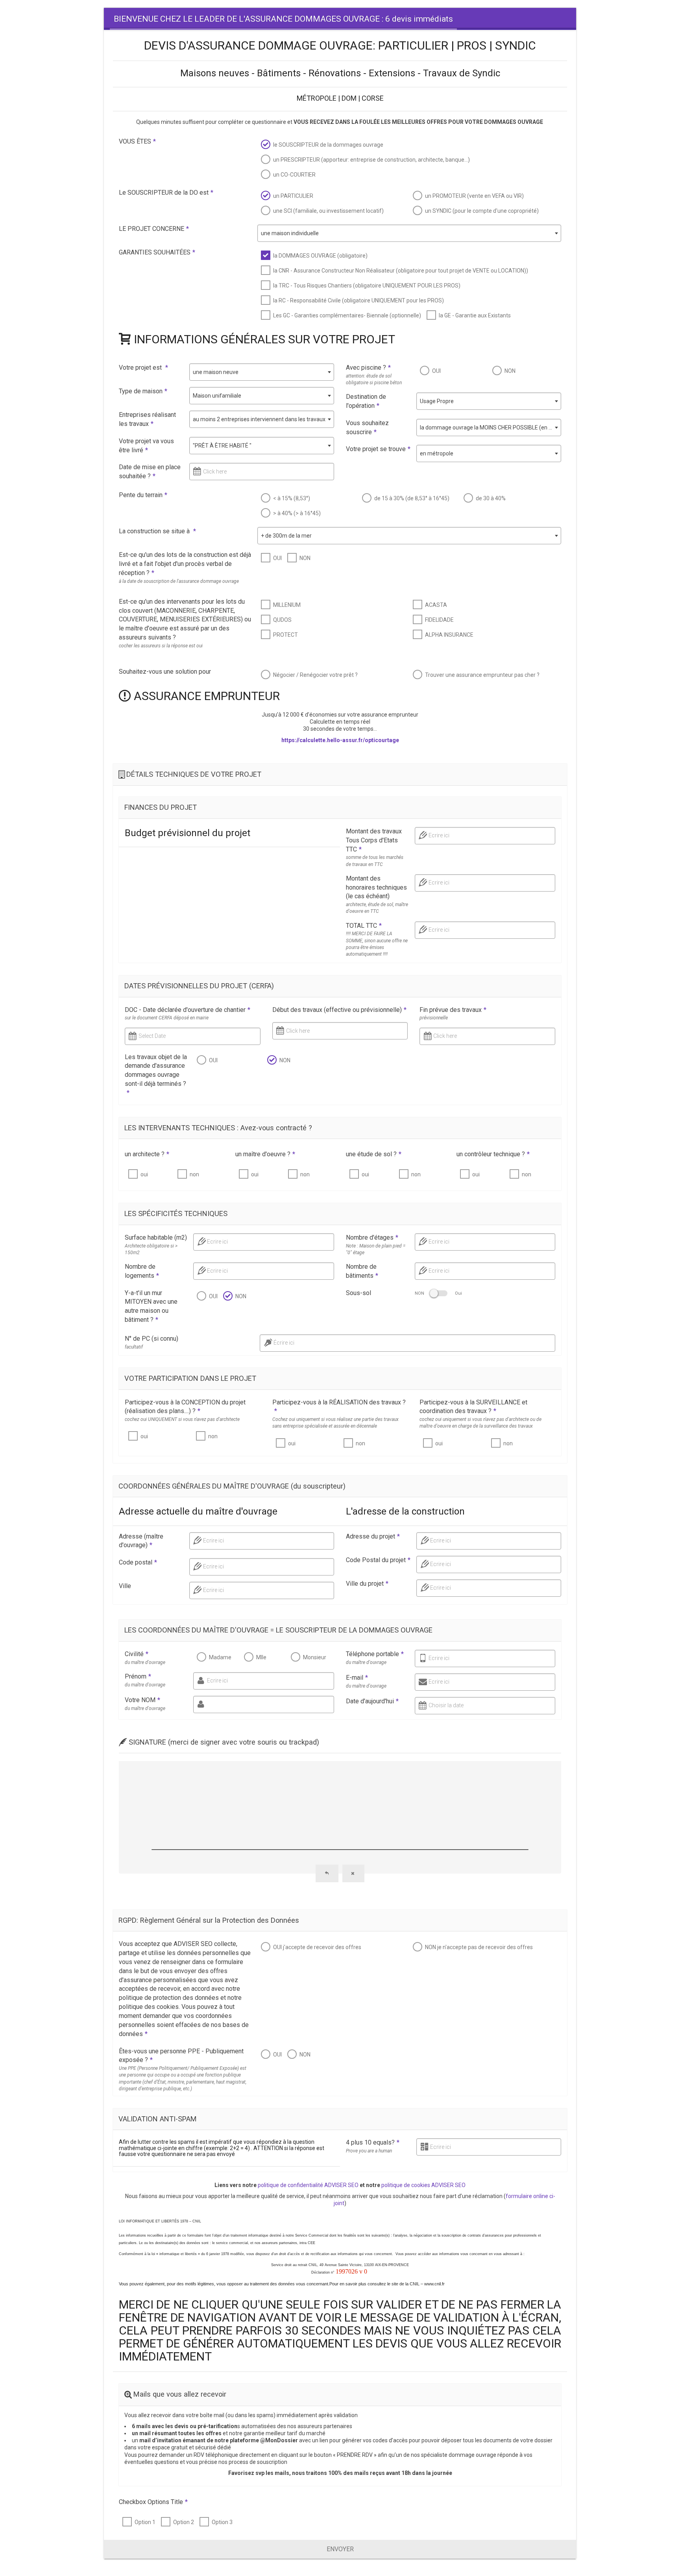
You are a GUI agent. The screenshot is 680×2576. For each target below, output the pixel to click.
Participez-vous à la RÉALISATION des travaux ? (339, 1407)
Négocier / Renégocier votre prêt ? (315, 675)
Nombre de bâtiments (362, 1271)
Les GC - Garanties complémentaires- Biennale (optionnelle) (347, 315)
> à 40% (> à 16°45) (297, 513)
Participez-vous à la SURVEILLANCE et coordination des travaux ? (473, 1407)
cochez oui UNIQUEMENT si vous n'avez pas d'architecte (182, 1419)
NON (510, 371)
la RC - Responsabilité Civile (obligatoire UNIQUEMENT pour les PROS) (358, 300)
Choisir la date (446, 1705)
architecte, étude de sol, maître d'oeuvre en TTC (377, 908)
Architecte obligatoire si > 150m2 (151, 1249)
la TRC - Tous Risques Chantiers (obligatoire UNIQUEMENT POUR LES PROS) (367, 286)
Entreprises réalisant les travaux (147, 419)
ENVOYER (340, 2549)
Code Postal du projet (378, 1560)
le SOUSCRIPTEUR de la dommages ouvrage (328, 145)
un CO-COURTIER (294, 175)
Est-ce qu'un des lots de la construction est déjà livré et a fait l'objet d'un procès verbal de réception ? (185, 564)
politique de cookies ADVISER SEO (423, 2185)
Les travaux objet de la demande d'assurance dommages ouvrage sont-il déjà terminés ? (156, 1075)
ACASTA (436, 605)
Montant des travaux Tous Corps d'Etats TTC (374, 840)
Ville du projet (367, 1584)
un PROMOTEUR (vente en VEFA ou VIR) (474, 196)
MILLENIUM (287, 605)
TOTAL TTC (364, 926)
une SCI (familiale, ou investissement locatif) (328, 211)
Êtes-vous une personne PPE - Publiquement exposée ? (181, 2056)
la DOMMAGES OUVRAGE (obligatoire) (320, 256)
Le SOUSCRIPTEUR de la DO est (166, 193)
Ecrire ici (439, 835)
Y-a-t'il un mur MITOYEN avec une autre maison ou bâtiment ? (151, 1306)
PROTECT (285, 635)
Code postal (138, 1562)
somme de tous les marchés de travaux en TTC (375, 861)
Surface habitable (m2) (156, 1237)
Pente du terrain (143, 495)
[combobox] (409, 233)
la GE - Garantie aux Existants (475, 315)
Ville (125, 1586)
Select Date (152, 1036)
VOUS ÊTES (137, 141)
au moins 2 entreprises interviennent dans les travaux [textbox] (259, 419)
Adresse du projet (373, 1536)
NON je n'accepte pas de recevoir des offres (479, 1947)
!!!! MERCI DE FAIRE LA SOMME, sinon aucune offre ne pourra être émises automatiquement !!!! (377, 944)
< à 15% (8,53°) (292, 498)
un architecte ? (147, 1154)
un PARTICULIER (293, 196)
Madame (220, 1657)
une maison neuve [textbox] (216, 372)
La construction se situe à (157, 531)
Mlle (261, 1657)
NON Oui (438, 1293)
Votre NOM (142, 1700)
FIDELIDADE (439, 620)
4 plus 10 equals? (373, 2142)
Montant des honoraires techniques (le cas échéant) (376, 887)
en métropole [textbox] (437, 453)
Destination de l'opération (366, 401)
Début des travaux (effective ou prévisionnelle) (339, 1010)
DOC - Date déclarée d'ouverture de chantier (188, 1010)
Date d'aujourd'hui (372, 1701)
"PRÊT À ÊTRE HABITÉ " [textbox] (222, 446)
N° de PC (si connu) (152, 1339)
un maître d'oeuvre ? (265, 1154)
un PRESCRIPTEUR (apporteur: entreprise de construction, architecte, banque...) (371, 160)
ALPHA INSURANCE (449, 635)
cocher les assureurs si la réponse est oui (161, 646)
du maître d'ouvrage (145, 1662)
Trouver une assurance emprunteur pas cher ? (482, 675)
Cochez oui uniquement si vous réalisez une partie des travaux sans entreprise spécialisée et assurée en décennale (335, 1423)
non (194, 1174)
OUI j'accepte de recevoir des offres (317, 1947)
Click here (215, 472)
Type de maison (143, 391)
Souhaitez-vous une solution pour (165, 672)
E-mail (357, 1678)
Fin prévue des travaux (453, 1010)
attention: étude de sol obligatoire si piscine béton (374, 379)
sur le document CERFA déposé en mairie (167, 1018)
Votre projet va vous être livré (146, 446)
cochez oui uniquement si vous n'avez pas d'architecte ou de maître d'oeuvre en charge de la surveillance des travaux (480, 1423)
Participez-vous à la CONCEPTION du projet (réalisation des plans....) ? (185, 1407)
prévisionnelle (434, 1018)
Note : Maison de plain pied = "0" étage (376, 1249)
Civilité (137, 1654)
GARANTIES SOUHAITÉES (157, 252)
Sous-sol (358, 1293)
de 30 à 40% (491, 498)
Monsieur (315, 1657)
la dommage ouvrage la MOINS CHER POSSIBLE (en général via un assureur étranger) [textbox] (490, 427)
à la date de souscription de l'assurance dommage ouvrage (179, 581)
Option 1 (145, 2522)
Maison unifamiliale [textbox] (217, 396)
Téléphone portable (375, 1654)
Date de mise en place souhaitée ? (150, 472)
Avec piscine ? (368, 368)
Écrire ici (284, 1343)
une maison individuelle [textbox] (290, 233)
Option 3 (222, 2522)
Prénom (138, 1676)
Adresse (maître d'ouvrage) (141, 1541)
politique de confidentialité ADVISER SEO (309, 2185)
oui (144, 1174)
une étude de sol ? (374, 1154)
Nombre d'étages (372, 1237)
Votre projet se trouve (378, 449)
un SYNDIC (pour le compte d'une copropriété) (482, 211)
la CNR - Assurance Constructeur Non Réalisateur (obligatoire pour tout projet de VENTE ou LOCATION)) (401, 271)
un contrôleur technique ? (493, 1154)
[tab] (283, 19)
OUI (436, 371)
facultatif (134, 1347)
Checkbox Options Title (153, 2502)
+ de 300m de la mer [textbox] (286, 536)
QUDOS (282, 620)
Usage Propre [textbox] (437, 401)
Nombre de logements (142, 1271)
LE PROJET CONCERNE (154, 229)
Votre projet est (143, 368)
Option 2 (184, 2522)
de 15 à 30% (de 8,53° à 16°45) (412, 498)
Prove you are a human (369, 2151)
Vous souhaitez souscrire (367, 427)
